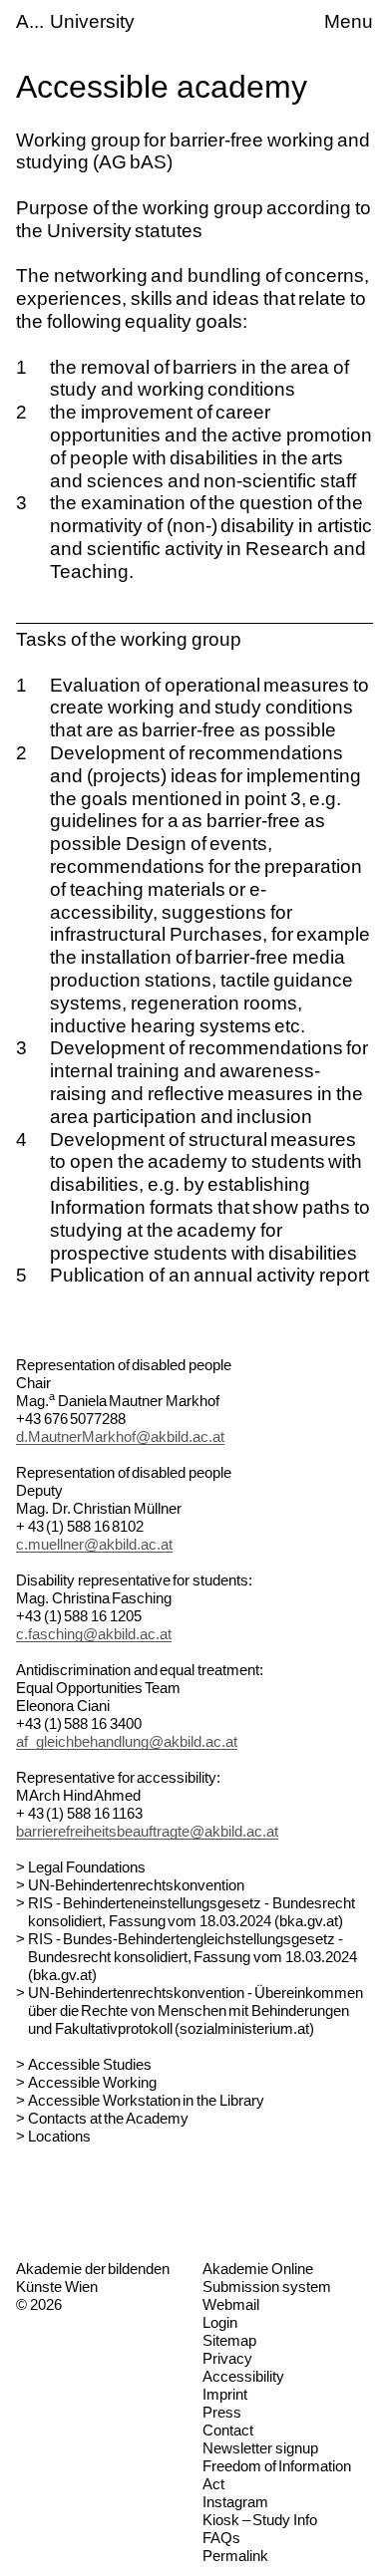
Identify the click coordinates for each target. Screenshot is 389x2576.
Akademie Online (258, 2269)
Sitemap (229, 2340)
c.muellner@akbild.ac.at (94, 1544)
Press (222, 2412)
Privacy (227, 2358)
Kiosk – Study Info (260, 2520)
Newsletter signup (260, 2448)
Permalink (235, 2556)
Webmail (231, 2304)
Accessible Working (92, 2082)
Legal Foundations (87, 1867)
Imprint (225, 2394)
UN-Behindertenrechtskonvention (136, 1885)
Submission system (267, 2287)
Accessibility (243, 2376)
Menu (349, 21)
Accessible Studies (90, 2064)
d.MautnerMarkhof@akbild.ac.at (120, 1436)
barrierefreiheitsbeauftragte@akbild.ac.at (147, 1831)
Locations (59, 2136)
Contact (228, 2430)
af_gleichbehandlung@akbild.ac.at (127, 1741)
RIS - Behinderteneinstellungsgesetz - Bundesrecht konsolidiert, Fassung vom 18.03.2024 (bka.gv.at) (192, 1912)
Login (220, 2322)
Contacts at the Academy (108, 2118)
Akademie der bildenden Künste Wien (93, 2278)
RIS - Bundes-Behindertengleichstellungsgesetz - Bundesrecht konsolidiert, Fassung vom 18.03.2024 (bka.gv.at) (193, 1957)
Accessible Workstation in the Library (146, 2100)
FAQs (221, 2538)
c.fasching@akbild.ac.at (94, 1634)
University (92, 21)
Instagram (235, 2502)
